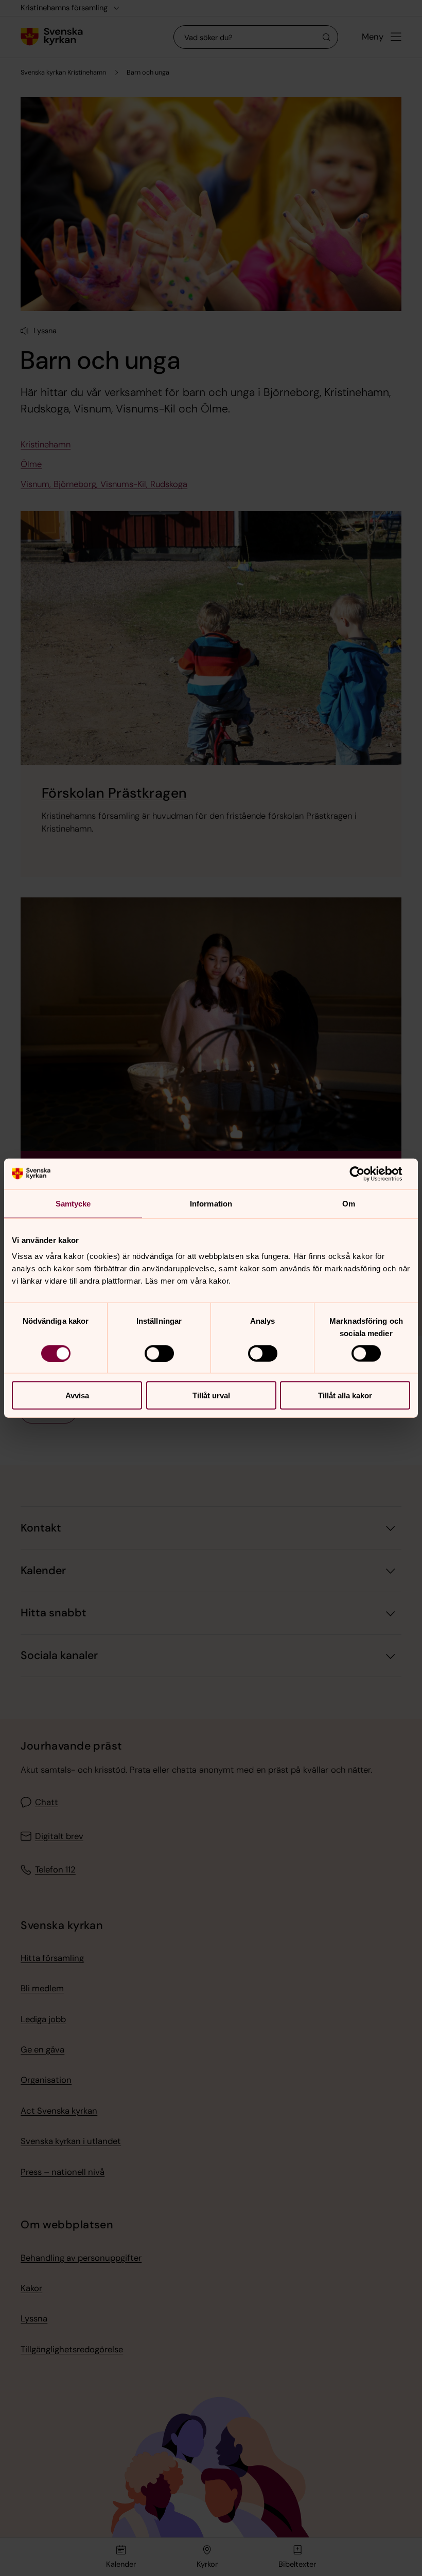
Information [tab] (211, 1203)
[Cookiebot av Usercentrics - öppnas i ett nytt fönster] (365, 1174)
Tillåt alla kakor (345, 1395)
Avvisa (77, 1395)
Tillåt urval (211, 1395)
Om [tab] (349, 1203)
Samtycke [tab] (73, 1203)
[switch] (159, 1353)
